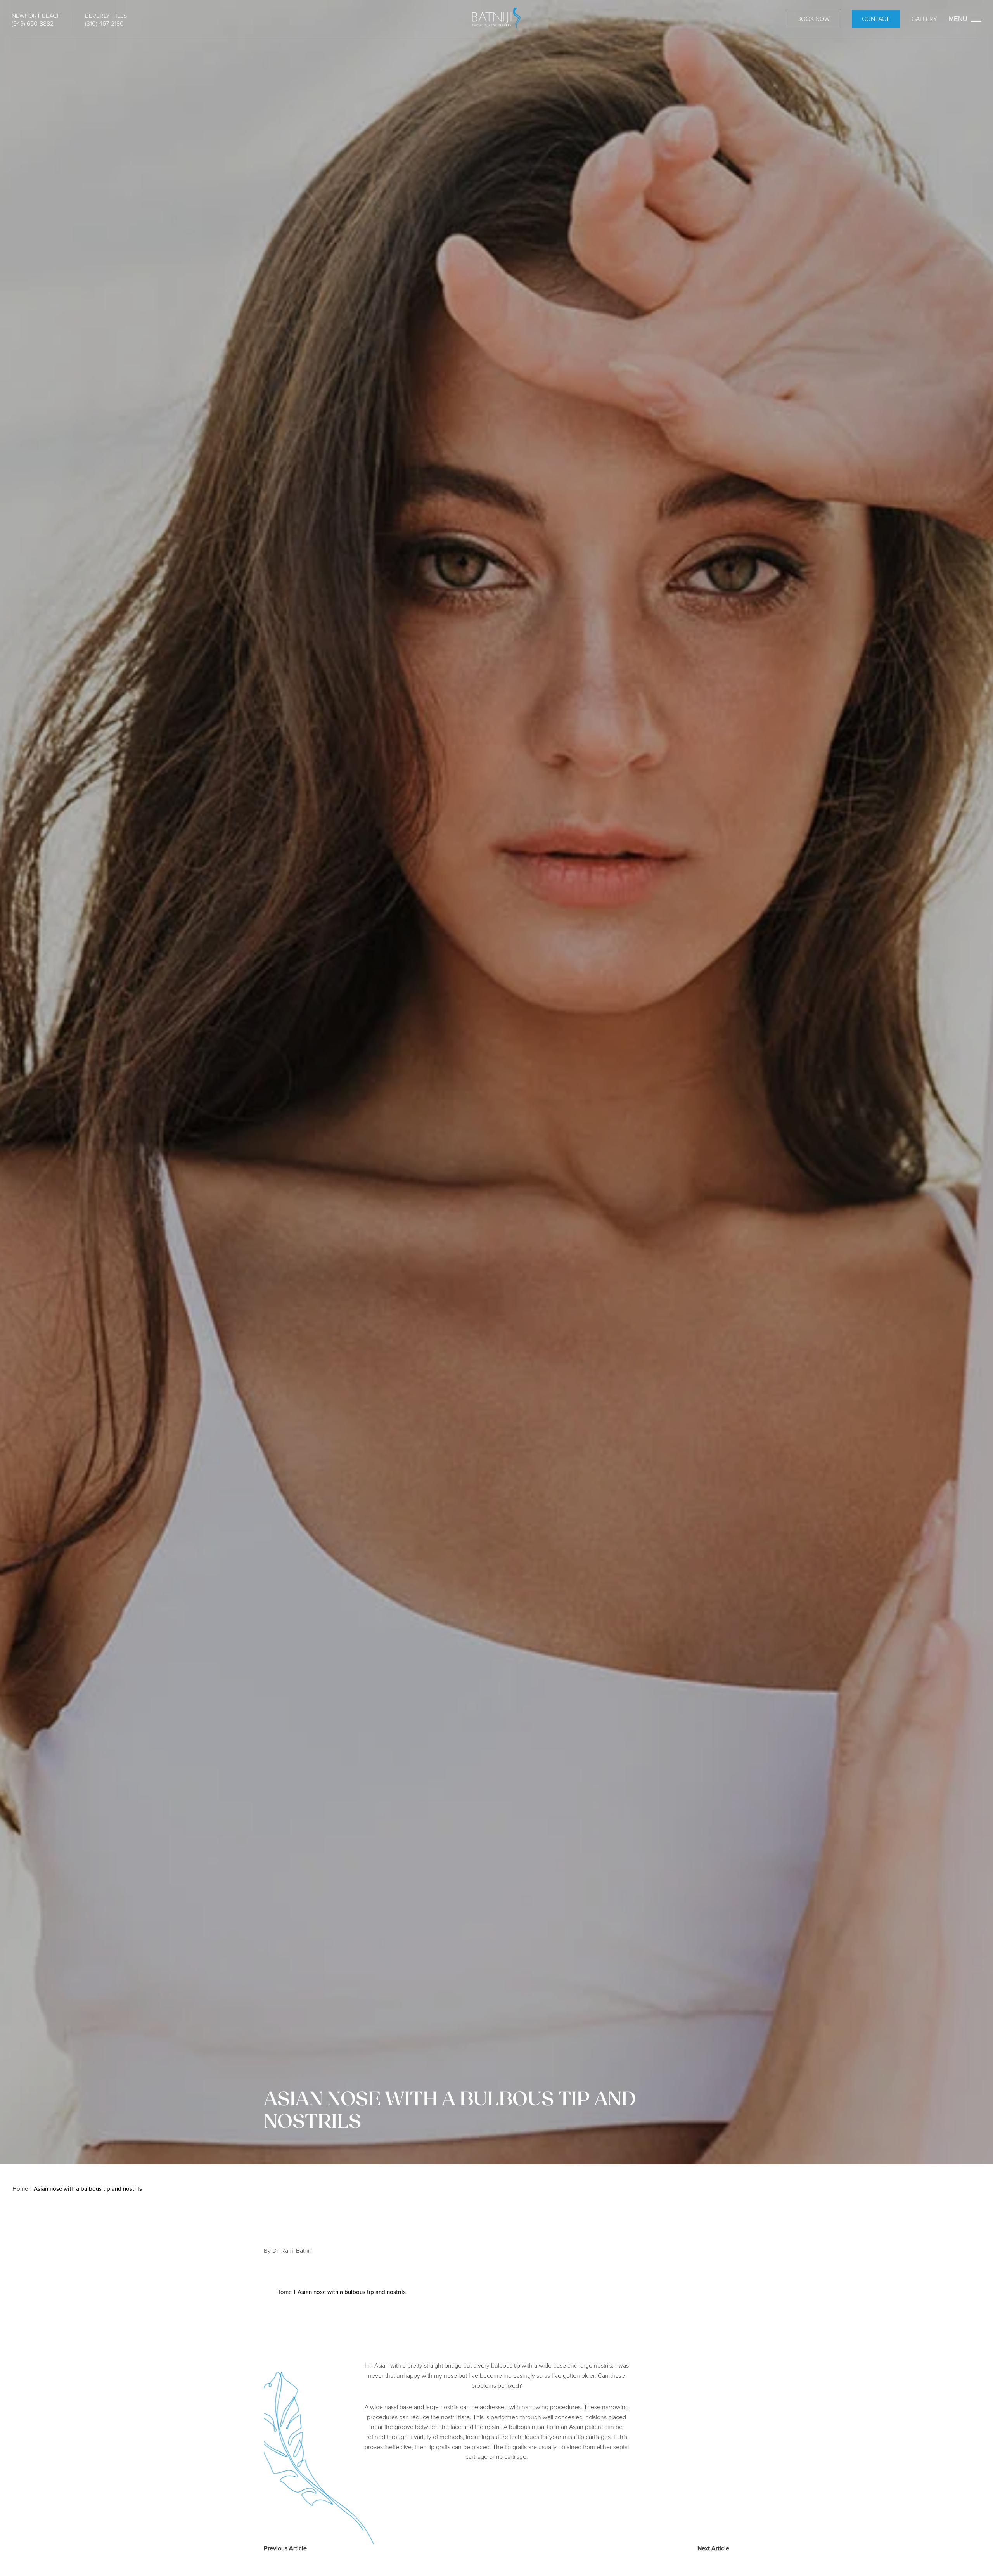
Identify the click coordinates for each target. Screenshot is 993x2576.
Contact (876, 19)
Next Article (713, 2548)
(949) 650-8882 (33, 23)
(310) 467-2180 (104, 23)
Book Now (813, 19)
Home (20, 2189)
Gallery (924, 19)
